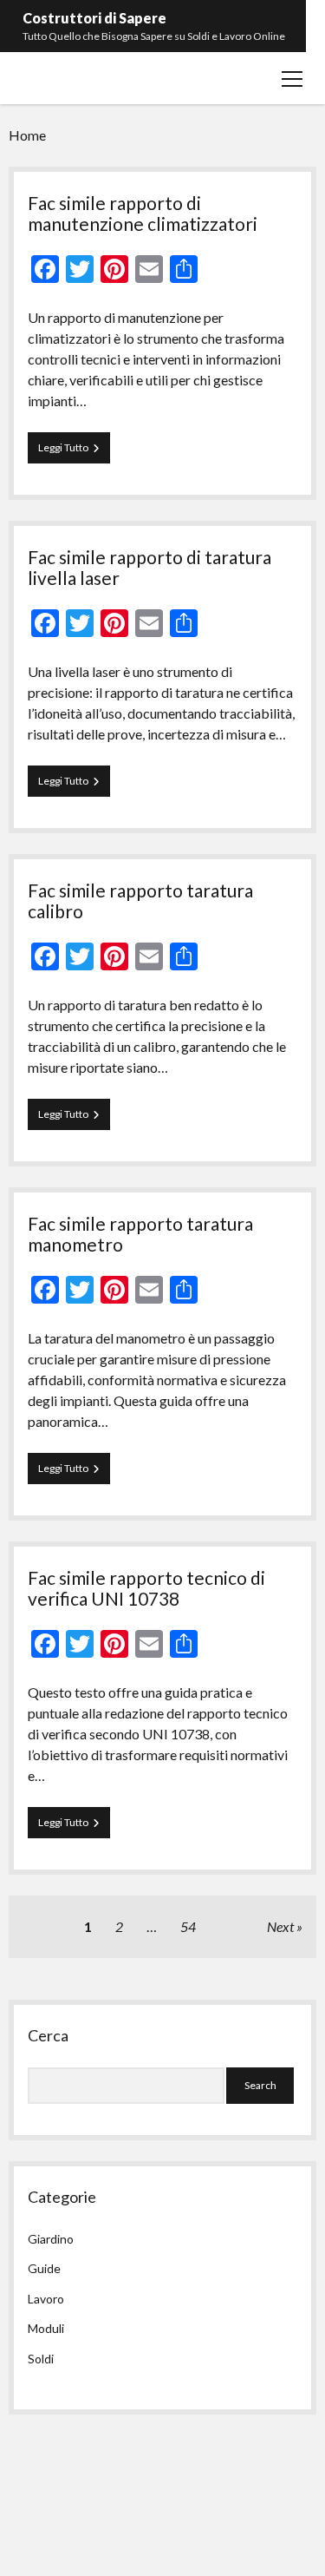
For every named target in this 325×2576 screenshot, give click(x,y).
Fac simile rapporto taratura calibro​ (140, 900)
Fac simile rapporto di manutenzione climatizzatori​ (143, 213)
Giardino (51, 2239)
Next (280, 1926)
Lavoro (46, 2299)
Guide (44, 2268)
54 (188, 1926)
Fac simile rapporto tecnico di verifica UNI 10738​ (146, 1588)
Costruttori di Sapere (94, 18)
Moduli (46, 2328)
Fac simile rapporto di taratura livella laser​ (149, 567)
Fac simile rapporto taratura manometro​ (140, 1234)
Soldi (41, 2359)
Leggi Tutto (74, 452)
